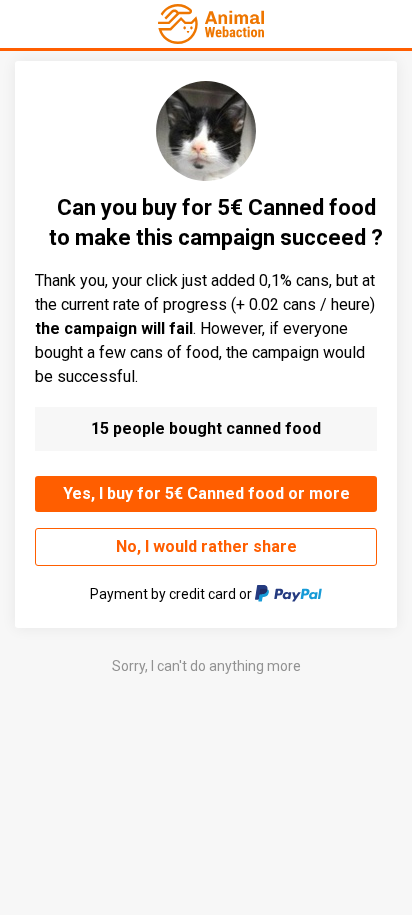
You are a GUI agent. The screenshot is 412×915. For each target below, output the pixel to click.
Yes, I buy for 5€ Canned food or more (206, 493)
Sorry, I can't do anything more (206, 666)
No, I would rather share (206, 546)
